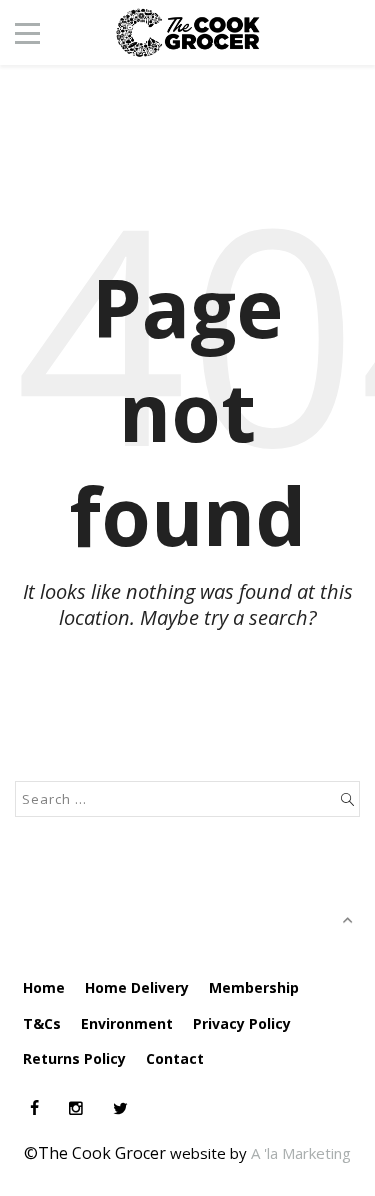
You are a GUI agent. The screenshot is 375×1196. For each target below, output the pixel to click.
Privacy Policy (242, 1023)
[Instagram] (76, 1108)
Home (44, 987)
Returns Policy (74, 1058)
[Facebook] (34, 1108)
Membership (254, 987)
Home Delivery (137, 987)
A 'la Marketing (301, 1153)
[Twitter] (120, 1108)
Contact (175, 1058)
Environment (127, 1023)
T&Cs (42, 1023)
